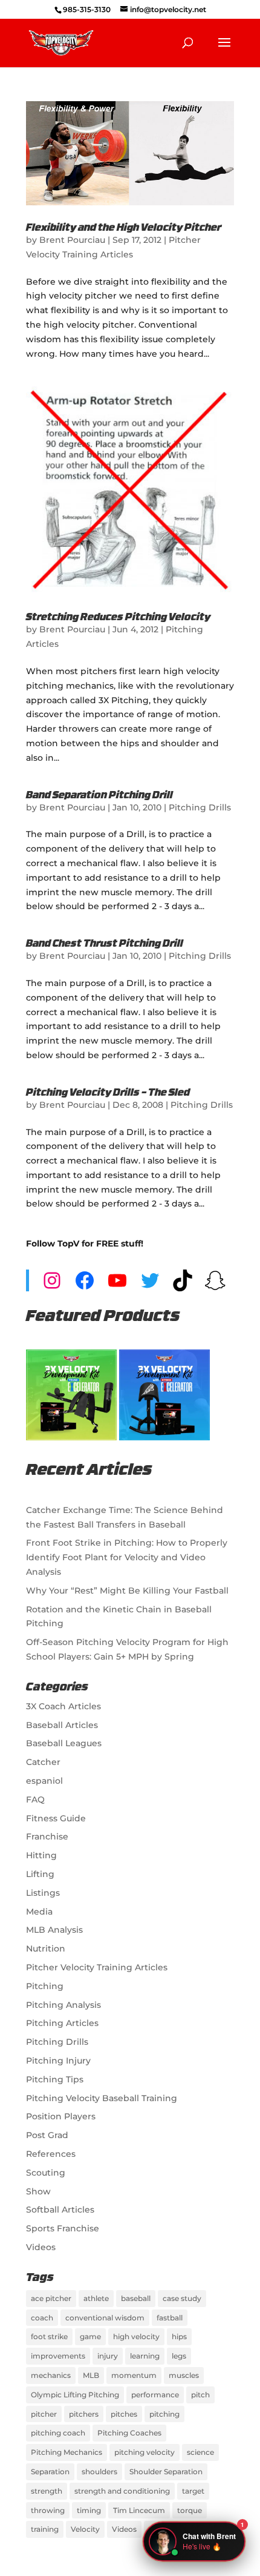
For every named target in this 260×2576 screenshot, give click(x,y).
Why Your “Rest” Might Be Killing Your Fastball (127, 1591)
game (90, 2336)
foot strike (49, 2336)
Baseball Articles (62, 1725)
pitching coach (58, 2433)
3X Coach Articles (63, 1706)
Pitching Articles (62, 2023)
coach (42, 2318)
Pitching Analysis (63, 2005)
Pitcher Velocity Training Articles (97, 1967)
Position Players (61, 2116)
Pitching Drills (200, 807)
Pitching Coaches (129, 2433)
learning (145, 2356)
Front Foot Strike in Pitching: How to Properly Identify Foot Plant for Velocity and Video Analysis (127, 1557)
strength (47, 2491)
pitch (200, 2395)
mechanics (51, 2375)
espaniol (44, 1781)
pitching (164, 2414)
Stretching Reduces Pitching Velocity (118, 618)
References (51, 2154)
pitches (124, 2414)
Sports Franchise (63, 2228)
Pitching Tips (55, 2079)
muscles (184, 2375)
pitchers (84, 2414)
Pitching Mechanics (67, 2452)
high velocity (136, 2336)
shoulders (99, 2472)
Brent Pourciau (72, 240)
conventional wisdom (105, 2318)
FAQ (35, 1800)
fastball (170, 2318)
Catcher (43, 1762)
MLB (91, 2375)
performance (155, 2395)
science (200, 2452)
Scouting (46, 2173)
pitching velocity (145, 2452)
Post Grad (47, 2135)
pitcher (44, 2414)
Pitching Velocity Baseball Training (102, 2098)
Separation (50, 2472)
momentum (134, 2375)
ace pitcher (51, 2298)
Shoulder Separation (166, 2472)
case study (182, 2298)
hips (179, 2336)
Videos (41, 2247)
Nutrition (46, 1949)
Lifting (40, 1874)
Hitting (41, 1855)
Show (38, 2191)
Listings (43, 1893)
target (193, 2491)
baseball (136, 2298)
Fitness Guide (56, 1818)
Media (39, 1912)
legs (179, 2356)
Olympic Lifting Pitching (75, 2395)
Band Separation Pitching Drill (99, 796)
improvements (58, 2356)
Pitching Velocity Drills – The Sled (108, 1093)
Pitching (45, 1986)
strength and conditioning (122, 2491)
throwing (48, 2510)
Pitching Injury (58, 2061)
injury (108, 2356)
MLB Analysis (54, 1930)
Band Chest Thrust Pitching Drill (105, 944)
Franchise (47, 1836)
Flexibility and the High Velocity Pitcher (124, 228)
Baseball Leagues (64, 1743)
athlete (96, 2298)
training (45, 2529)
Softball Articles (60, 2210)
